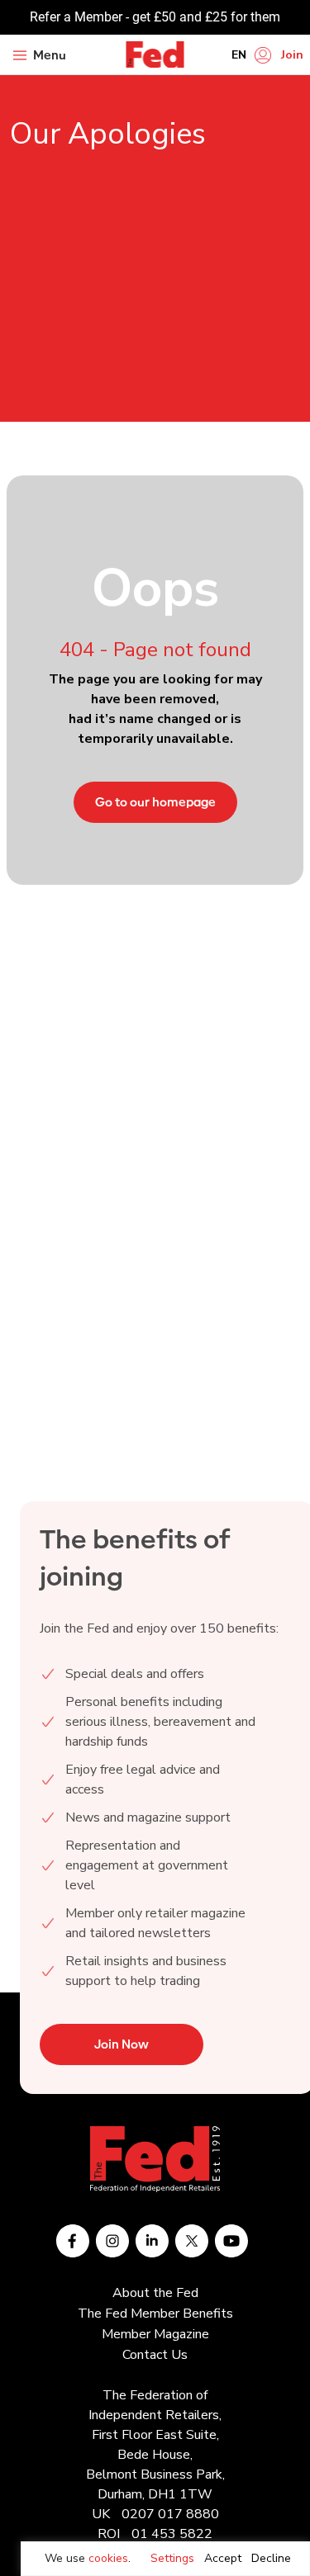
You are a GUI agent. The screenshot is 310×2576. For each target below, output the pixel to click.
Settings (172, 2558)
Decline (271, 2558)
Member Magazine (155, 2334)
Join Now (122, 2044)
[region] (165, 2559)
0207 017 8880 (170, 2514)
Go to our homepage (155, 802)
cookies (108, 2558)
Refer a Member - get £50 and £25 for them (155, 17)
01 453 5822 (172, 2534)
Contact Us (155, 2355)
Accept (223, 2558)
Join (292, 55)
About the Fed (155, 2293)
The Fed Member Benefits (155, 2314)
